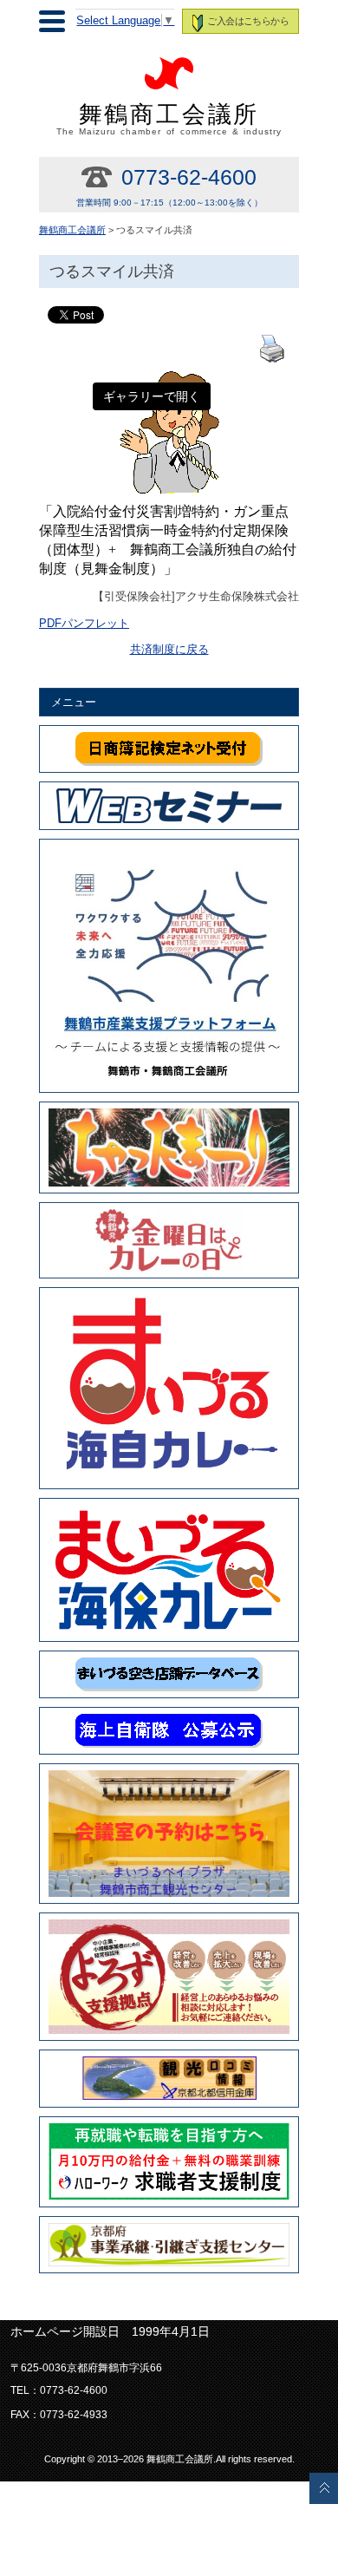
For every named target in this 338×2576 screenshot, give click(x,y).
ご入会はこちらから (247, 21)
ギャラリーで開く (152, 396)
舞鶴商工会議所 (169, 119)
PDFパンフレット (84, 624)
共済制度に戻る (169, 650)
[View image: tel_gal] (169, 380)
